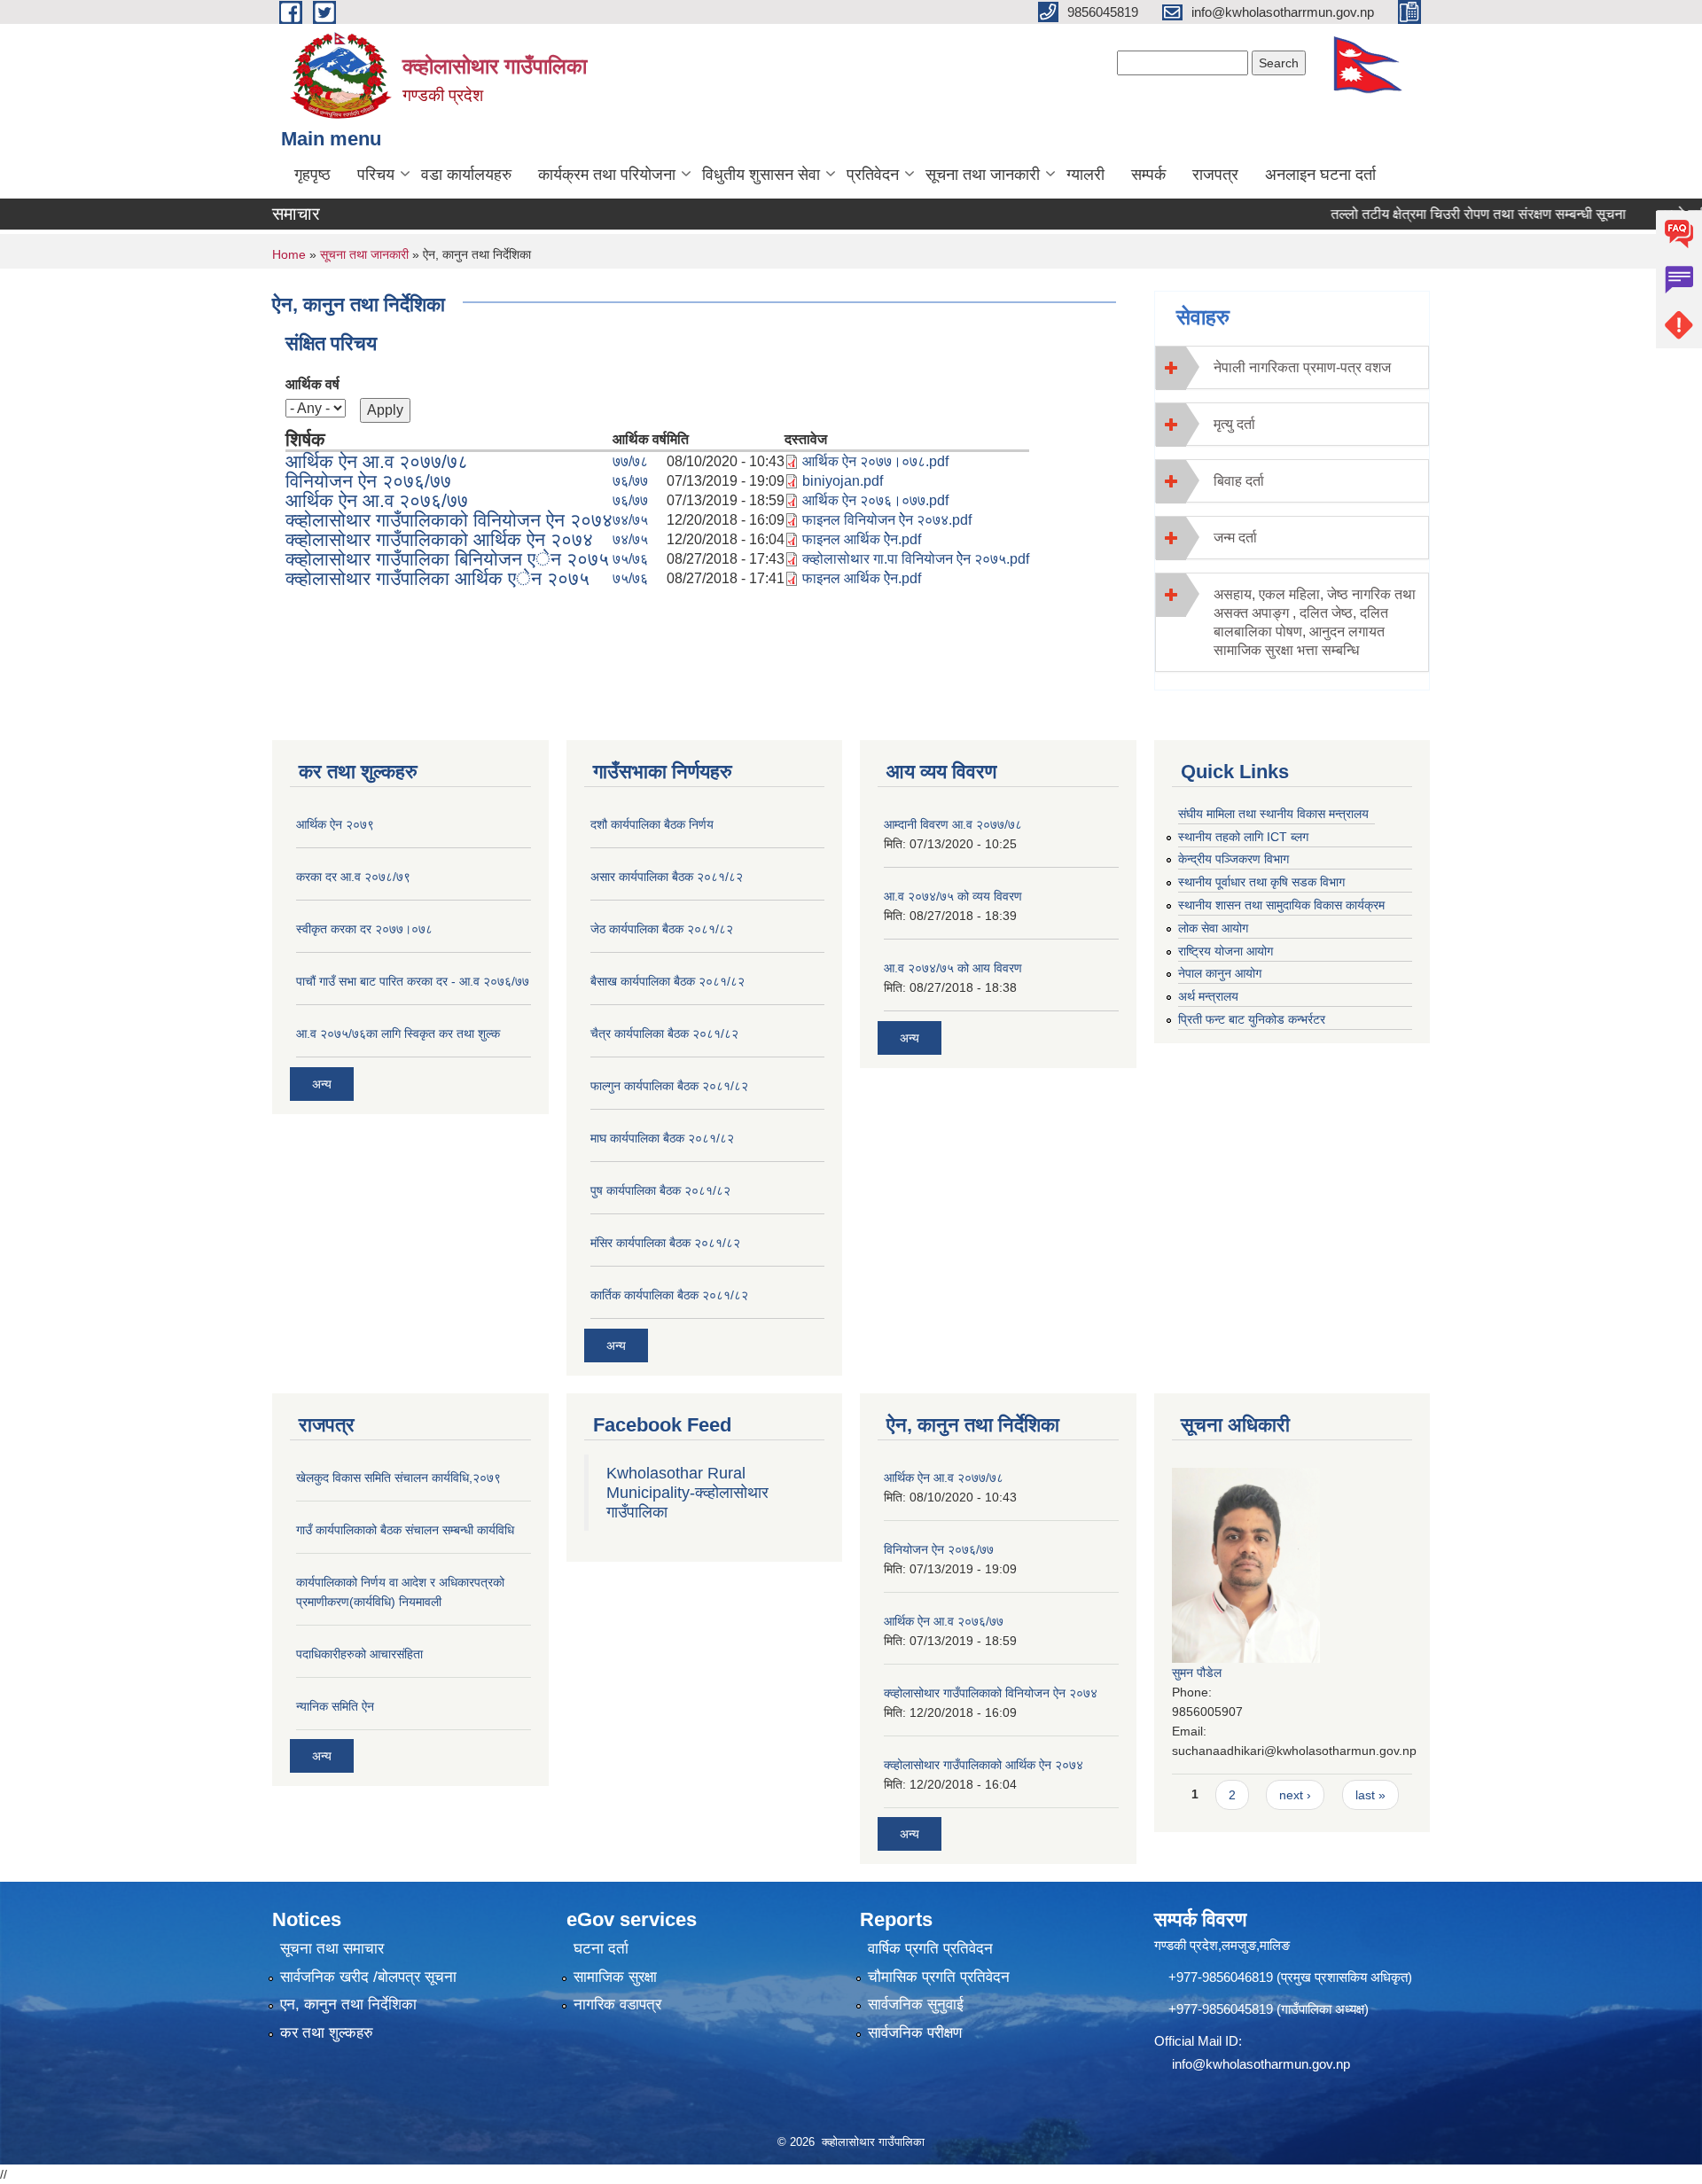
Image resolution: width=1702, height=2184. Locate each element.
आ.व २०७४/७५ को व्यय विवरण (953, 896)
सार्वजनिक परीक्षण (915, 2033)
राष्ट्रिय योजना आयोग (1226, 951)
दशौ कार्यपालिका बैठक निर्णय (652, 824)
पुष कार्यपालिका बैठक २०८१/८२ (660, 1190)
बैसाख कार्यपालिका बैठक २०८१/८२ (668, 981)
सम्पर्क (1148, 175)
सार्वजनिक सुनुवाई (916, 2005)
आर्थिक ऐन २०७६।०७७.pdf (875, 500)
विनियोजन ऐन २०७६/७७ (368, 481)
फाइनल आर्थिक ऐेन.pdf (862, 539)
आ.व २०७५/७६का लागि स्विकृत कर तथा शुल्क (398, 1033)
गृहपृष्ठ (312, 175)
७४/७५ (630, 520)
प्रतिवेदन (873, 175)
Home (289, 254)
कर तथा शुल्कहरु (327, 2033)
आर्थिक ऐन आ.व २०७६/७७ (377, 500)
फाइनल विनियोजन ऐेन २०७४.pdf (887, 520)
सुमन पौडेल (1197, 1673)
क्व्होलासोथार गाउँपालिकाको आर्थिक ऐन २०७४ (439, 539)
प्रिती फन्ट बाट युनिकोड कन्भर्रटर (1252, 1019)
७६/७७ (630, 481)
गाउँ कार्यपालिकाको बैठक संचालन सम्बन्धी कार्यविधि (405, 1530)
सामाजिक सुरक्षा (615, 1977)
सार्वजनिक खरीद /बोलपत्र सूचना (368, 1977)
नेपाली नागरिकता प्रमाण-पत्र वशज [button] (1302, 367)
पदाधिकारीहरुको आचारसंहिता (359, 1654)
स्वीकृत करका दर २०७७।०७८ (364, 929)
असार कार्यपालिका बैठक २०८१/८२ (667, 877)
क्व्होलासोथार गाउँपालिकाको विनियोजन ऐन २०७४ (449, 520)
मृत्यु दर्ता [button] (1234, 424)
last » (1370, 1795)
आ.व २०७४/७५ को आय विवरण (953, 968)
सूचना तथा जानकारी (983, 175)
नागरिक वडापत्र (617, 2005)
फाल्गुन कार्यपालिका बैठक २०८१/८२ (669, 1086)
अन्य (322, 1084)
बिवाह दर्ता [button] (1239, 481)
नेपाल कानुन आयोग (1220, 973)
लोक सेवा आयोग (1213, 928)
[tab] (1292, 367)
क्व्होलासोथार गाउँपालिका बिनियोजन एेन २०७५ (447, 559)
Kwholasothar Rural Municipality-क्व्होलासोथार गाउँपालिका (687, 1493)
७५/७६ (630, 559)
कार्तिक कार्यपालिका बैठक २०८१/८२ (669, 1295)
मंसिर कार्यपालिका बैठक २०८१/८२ (665, 1243)
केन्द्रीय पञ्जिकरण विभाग (1234, 859)
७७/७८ (630, 461)
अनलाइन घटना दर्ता (1320, 175)
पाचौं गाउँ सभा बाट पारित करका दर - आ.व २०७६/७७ (413, 981)
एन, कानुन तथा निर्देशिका (348, 2005)
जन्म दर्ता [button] (1235, 538)
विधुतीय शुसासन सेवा (761, 175)
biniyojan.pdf (843, 481)
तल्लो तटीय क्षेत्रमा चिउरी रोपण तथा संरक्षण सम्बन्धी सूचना (1439, 214)
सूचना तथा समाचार (332, 1949)
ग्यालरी (1085, 175)
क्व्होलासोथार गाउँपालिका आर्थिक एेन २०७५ (437, 578)
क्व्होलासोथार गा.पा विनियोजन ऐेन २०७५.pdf (916, 559)
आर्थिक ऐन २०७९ (335, 824)
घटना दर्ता (601, 1949)
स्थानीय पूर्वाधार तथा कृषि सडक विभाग (1261, 882)
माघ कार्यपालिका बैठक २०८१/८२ (662, 1138)
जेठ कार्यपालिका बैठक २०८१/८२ (662, 929)
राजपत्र (1215, 175)
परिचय (376, 175)
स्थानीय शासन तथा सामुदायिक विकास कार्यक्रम (1281, 905)
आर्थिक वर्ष (312, 384)
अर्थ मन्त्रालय (1208, 996)
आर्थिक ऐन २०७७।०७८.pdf (875, 461)
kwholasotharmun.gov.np (1278, 2064)
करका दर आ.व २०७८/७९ (353, 877)
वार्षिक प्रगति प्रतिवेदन (930, 1949)
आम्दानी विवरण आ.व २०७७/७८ (953, 824)
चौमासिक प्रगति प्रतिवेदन (939, 1977)
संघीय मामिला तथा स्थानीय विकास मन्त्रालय (1273, 814)
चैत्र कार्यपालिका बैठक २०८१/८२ (664, 1033)
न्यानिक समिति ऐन (335, 1706)
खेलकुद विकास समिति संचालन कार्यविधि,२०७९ (398, 1478)
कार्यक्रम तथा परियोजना (607, 175)
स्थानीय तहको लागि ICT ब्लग (1243, 837)
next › (1295, 1795)
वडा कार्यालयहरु (466, 175)
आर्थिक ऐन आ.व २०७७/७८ (377, 461)
